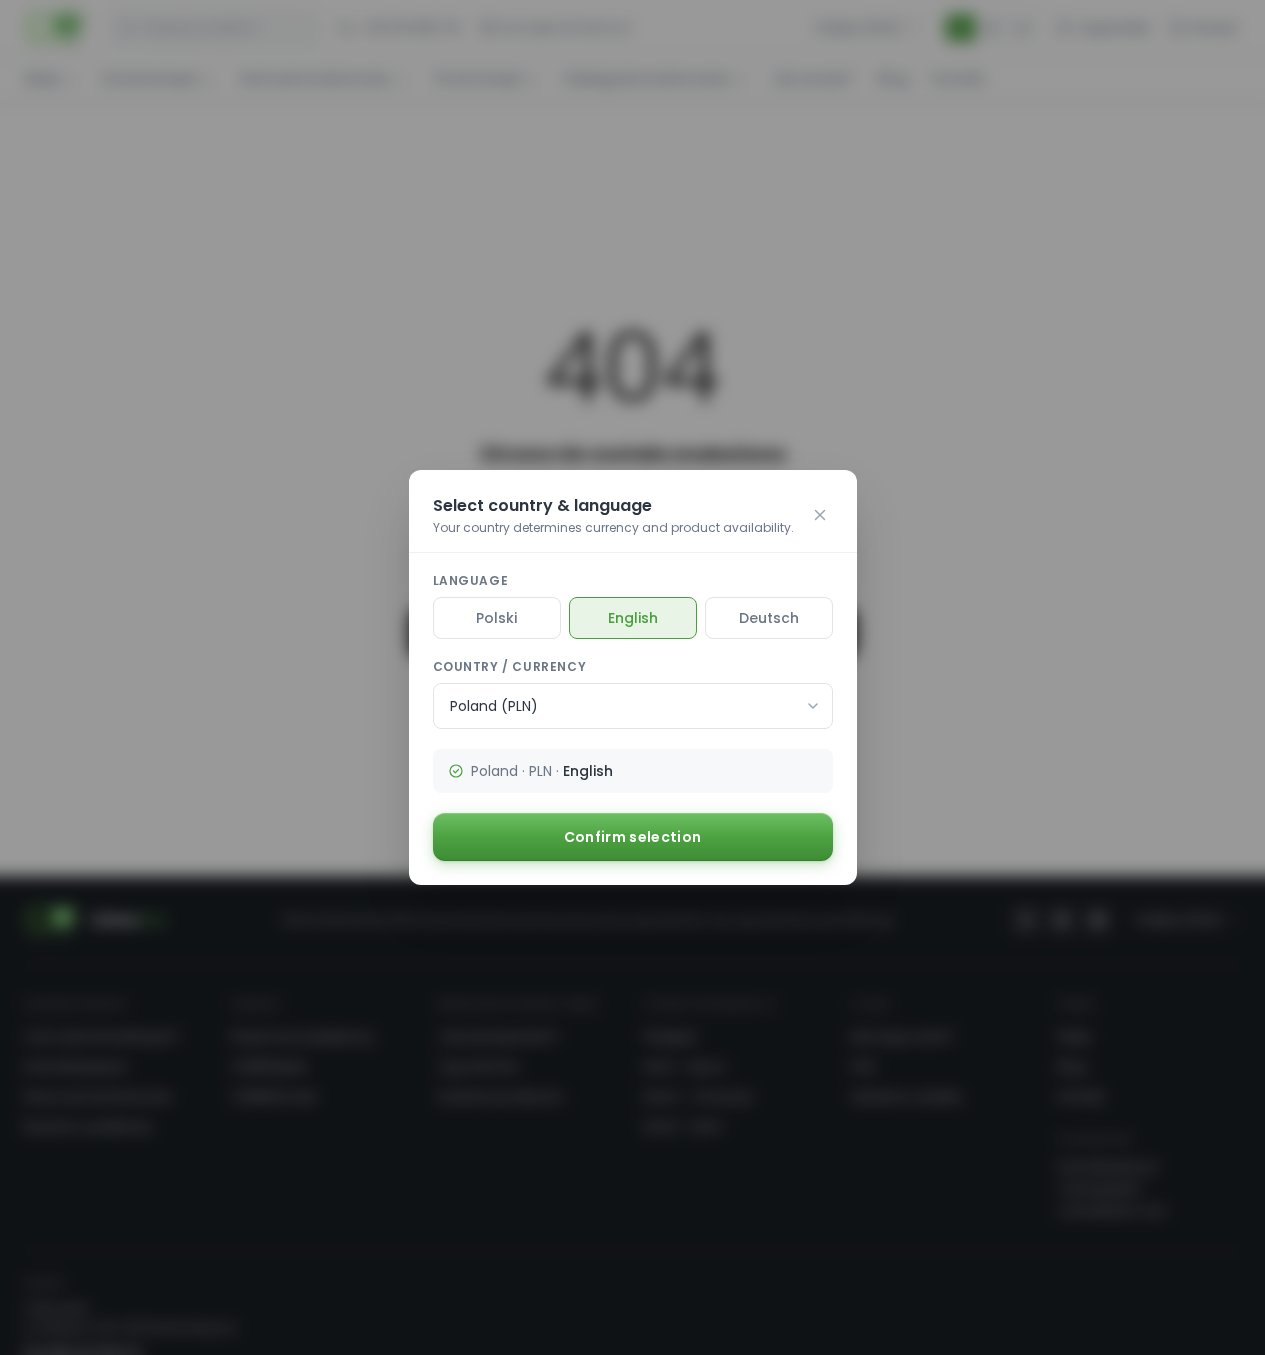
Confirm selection (633, 837)
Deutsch (769, 618)
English (633, 618)
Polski (496, 618)
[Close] (820, 515)
